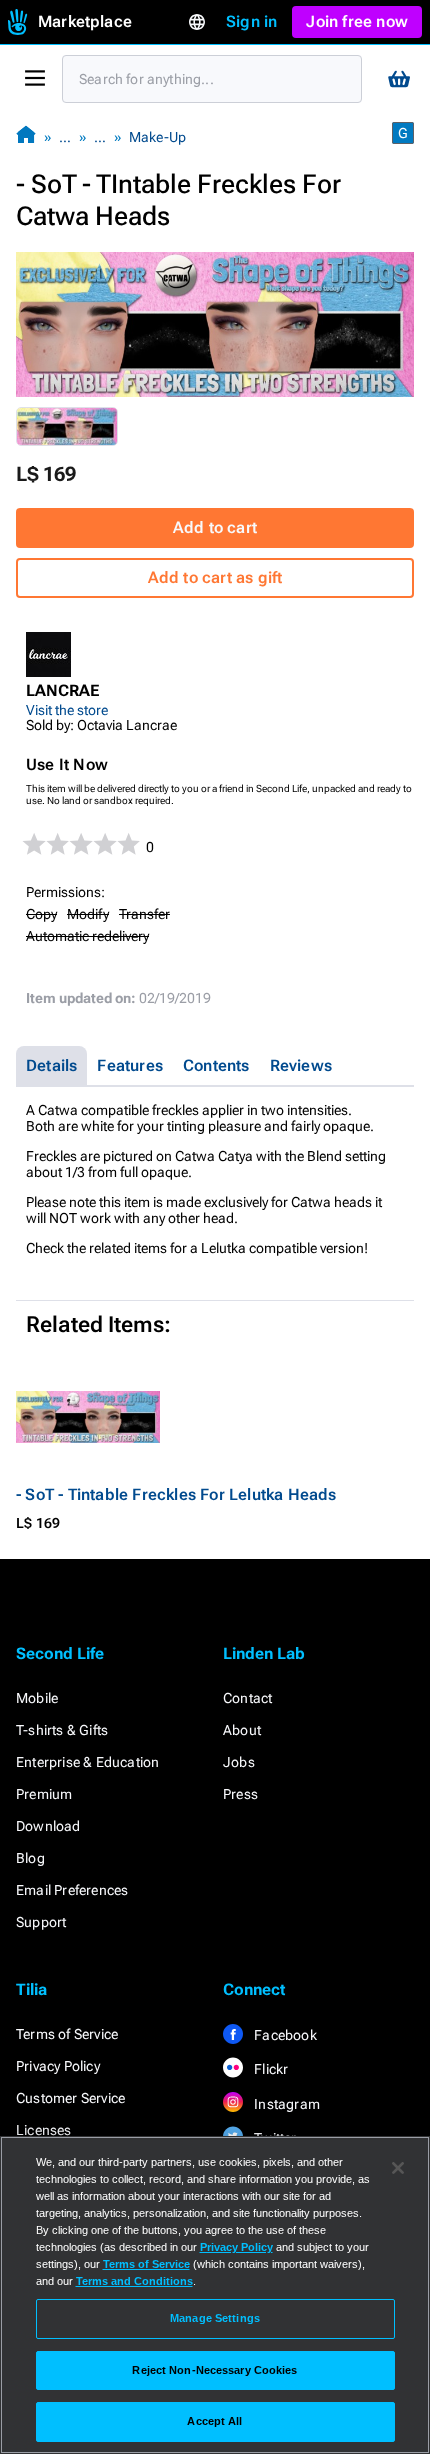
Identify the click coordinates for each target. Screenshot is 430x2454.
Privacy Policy (58, 2066)
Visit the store (67, 710)
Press (240, 1794)
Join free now (357, 21)
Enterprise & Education (87, 1762)
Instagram (285, 2104)
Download (48, 1826)
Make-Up (157, 137)
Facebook (284, 2035)
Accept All (214, 2421)
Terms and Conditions (134, 2281)
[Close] (398, 2168)
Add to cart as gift (215, 577)
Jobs (239, 1762)
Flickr (269, 2069)
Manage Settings (215, 2318)
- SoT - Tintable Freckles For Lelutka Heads (176, 1494)
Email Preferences (72, 1890)
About (242, 1730)
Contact (247, 1698)
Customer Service (70, 2098)
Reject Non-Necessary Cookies (214, 2370)
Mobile (37, 1698)
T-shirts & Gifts (62, 1730)
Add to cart (215, 527)
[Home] (26, 136)
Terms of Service (67, 2034)
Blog (30, 1858)
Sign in (251, 21)
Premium (44, 1794)
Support (41, 1922)
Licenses (44, 2130)
